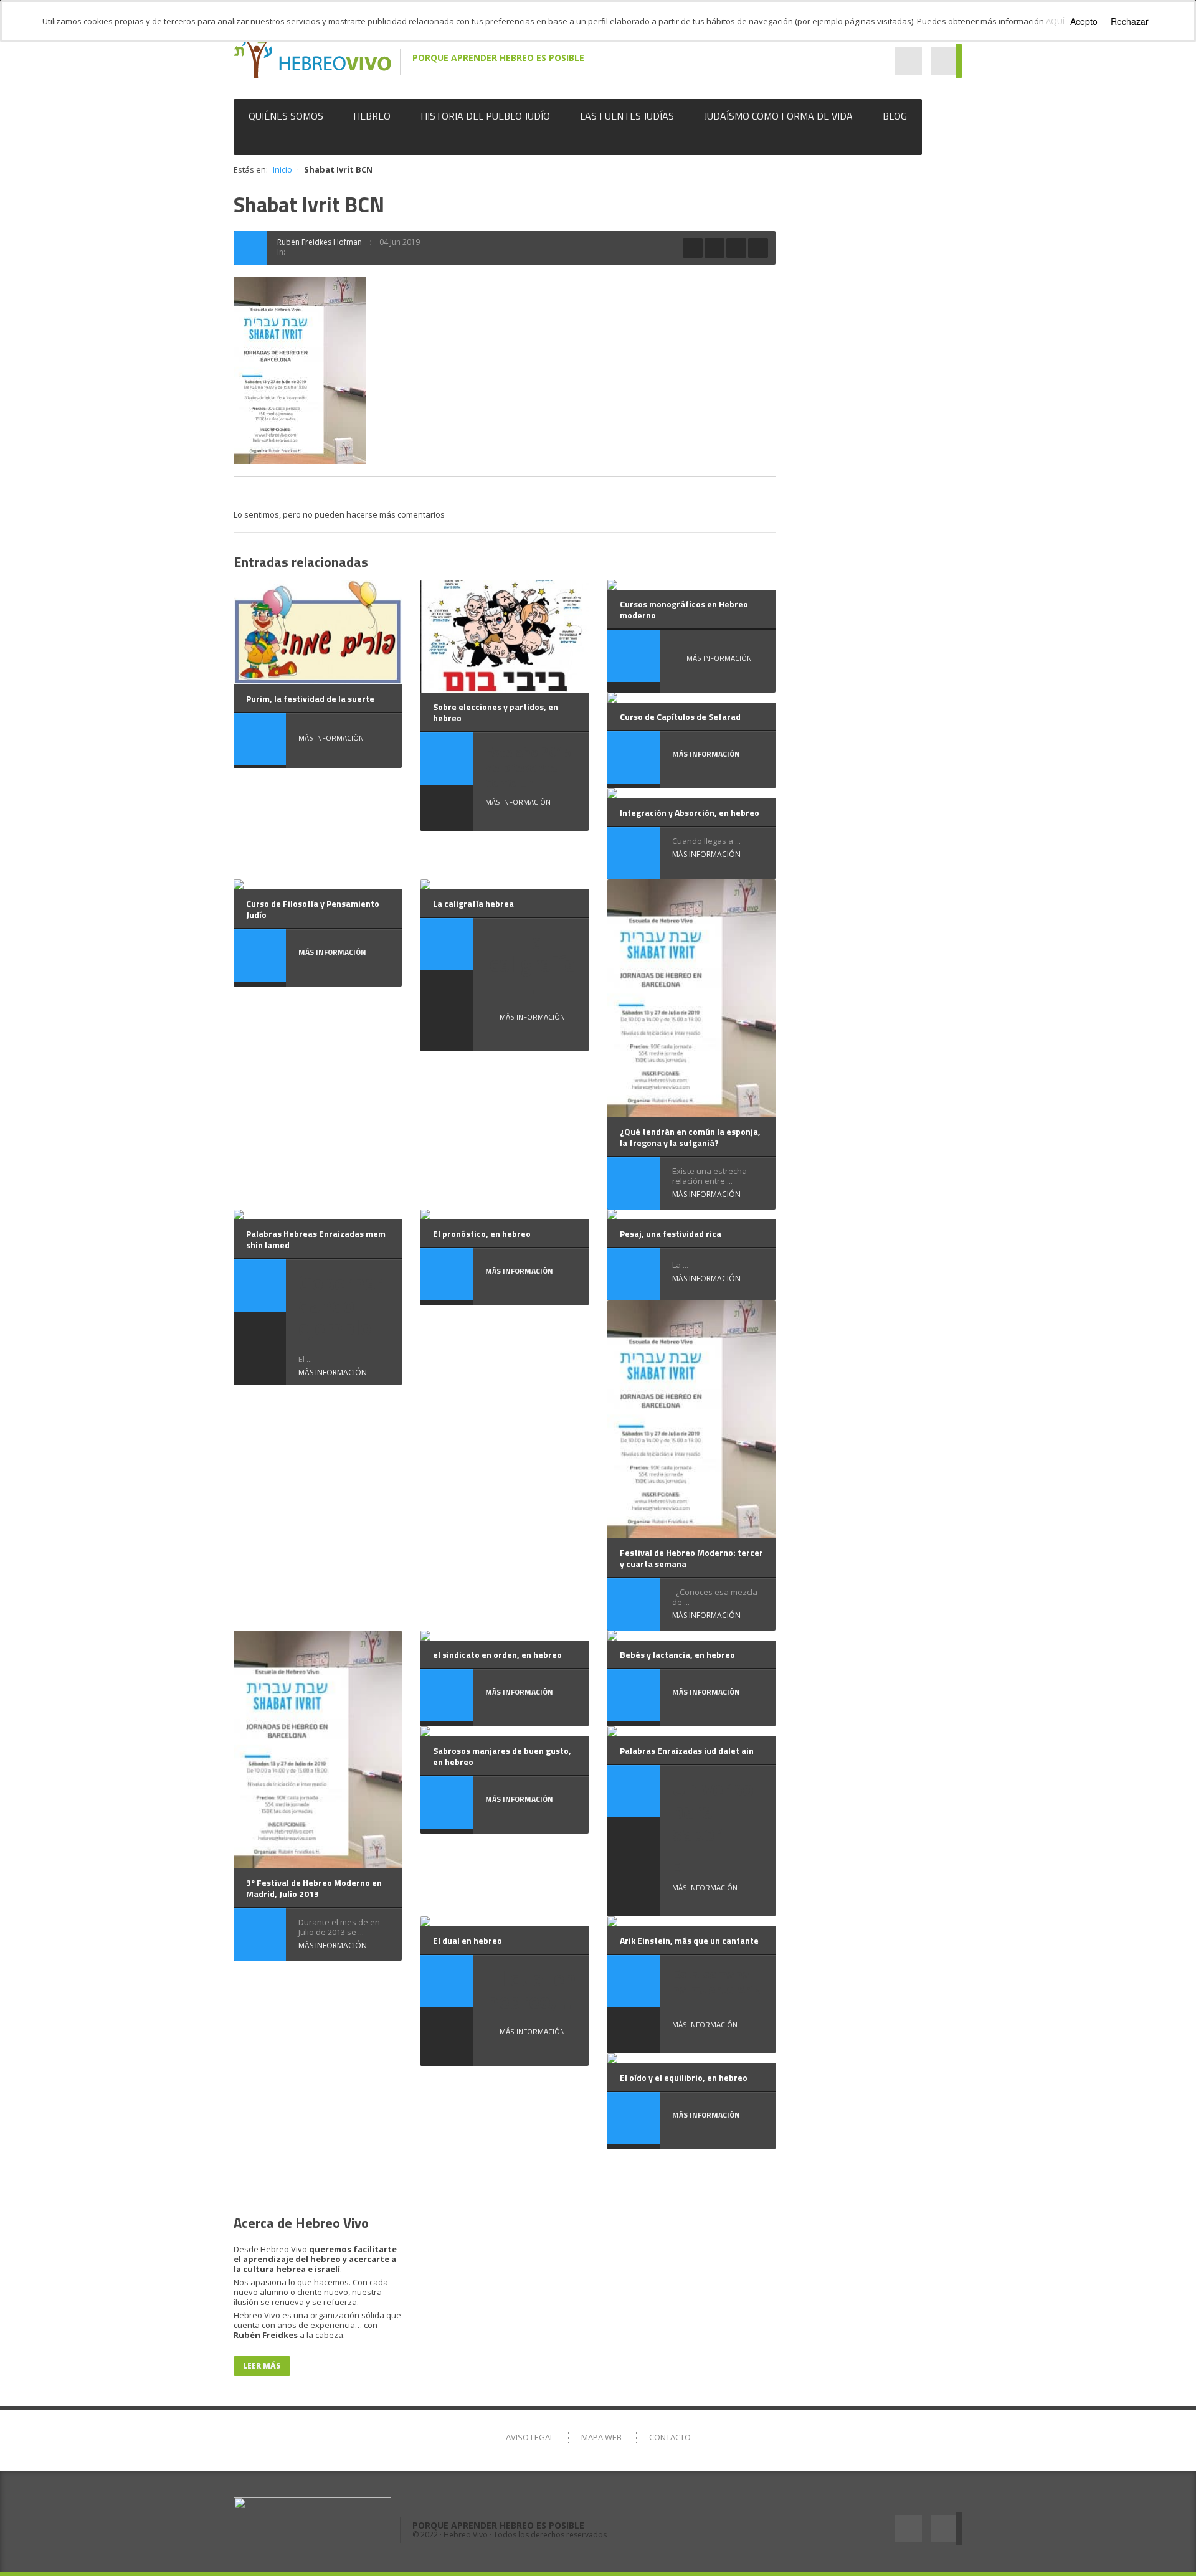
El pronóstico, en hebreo (482, 1234)
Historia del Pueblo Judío (485, 116)
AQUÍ (1055, 21)
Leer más (262, 2366)
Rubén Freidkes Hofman (320, 242)
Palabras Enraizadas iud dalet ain (687, 1750)
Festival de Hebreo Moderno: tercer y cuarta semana (691, 1558)
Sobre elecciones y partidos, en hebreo (496, 712)
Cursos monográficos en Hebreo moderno (684, 609)
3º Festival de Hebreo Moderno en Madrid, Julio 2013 (314, 1888)
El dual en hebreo (467, 1940)
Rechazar (1130, 21)
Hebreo (372, 116)
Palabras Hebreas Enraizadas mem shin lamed (316, 1239)
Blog (895, 116)
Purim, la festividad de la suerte (310, 698)
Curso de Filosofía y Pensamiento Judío (313, 909)
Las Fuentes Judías (627, 116)
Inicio (282, 169)
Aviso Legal (530, 2437)
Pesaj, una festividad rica (671, 1234)
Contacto (670, 2437)
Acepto (1084, 21)
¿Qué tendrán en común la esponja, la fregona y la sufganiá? (690, 1137)
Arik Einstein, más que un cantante (689, 1940)
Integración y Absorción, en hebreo (690, 812)
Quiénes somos (286, 116)
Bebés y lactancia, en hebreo (677, 1655)
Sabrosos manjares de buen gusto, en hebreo (502, 1756)
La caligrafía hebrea (473, 903)
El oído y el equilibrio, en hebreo (684, 2077)
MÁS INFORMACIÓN (331, 738)
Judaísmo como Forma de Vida (778, 116)
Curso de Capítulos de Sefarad (680, 717)
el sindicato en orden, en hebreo (497, 1655)
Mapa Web (601, 2437)
